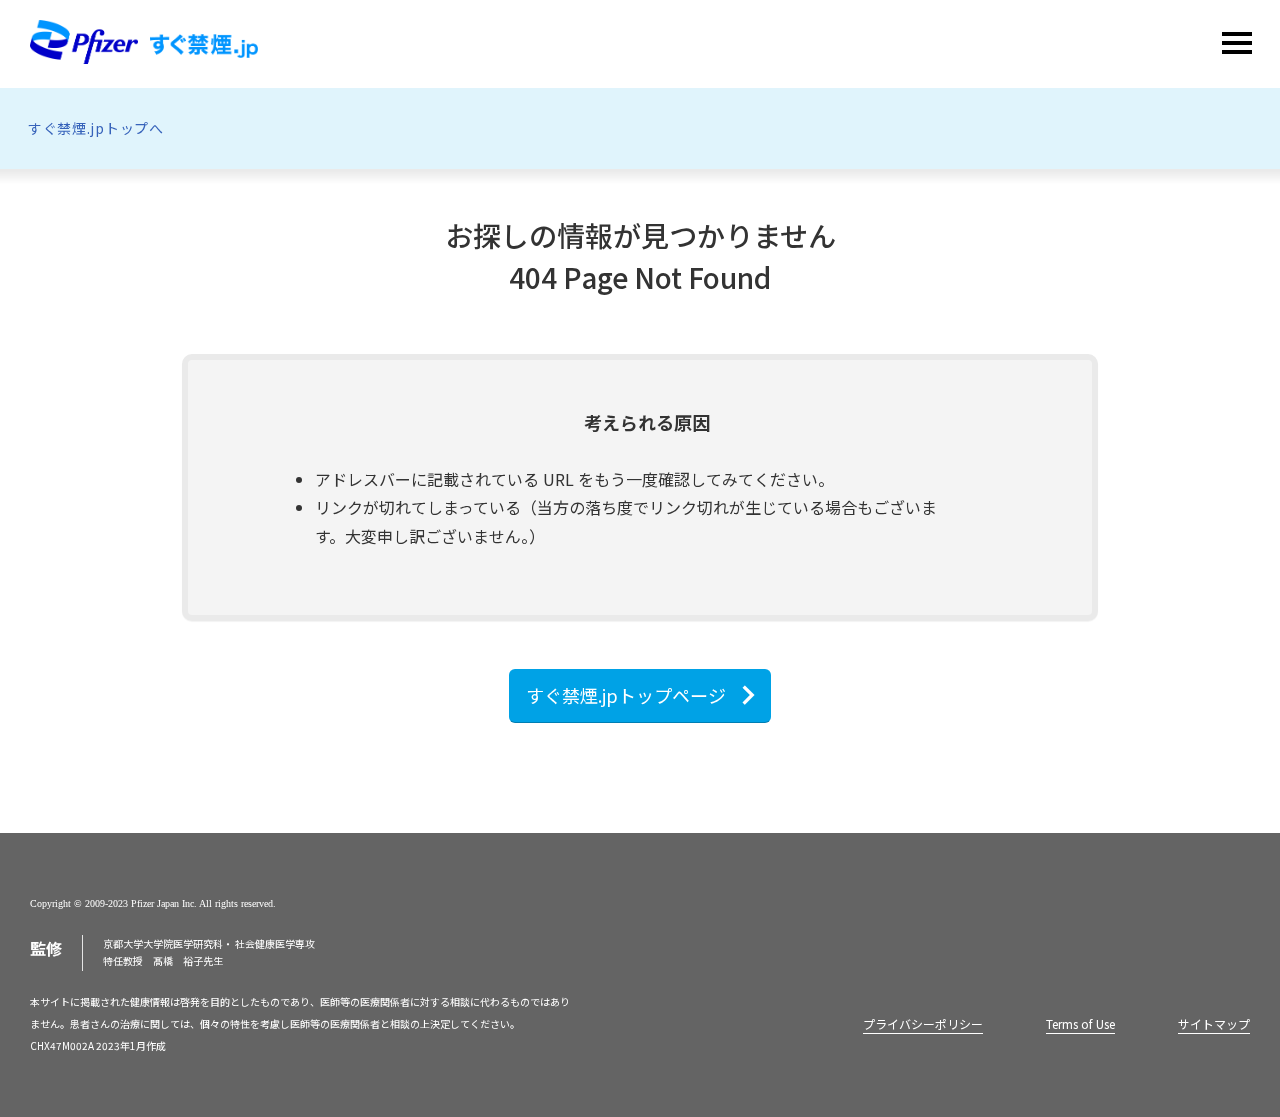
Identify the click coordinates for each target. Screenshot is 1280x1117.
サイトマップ (1214, 1023)
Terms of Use (1080, 1023)
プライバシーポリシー (923, 1023)
